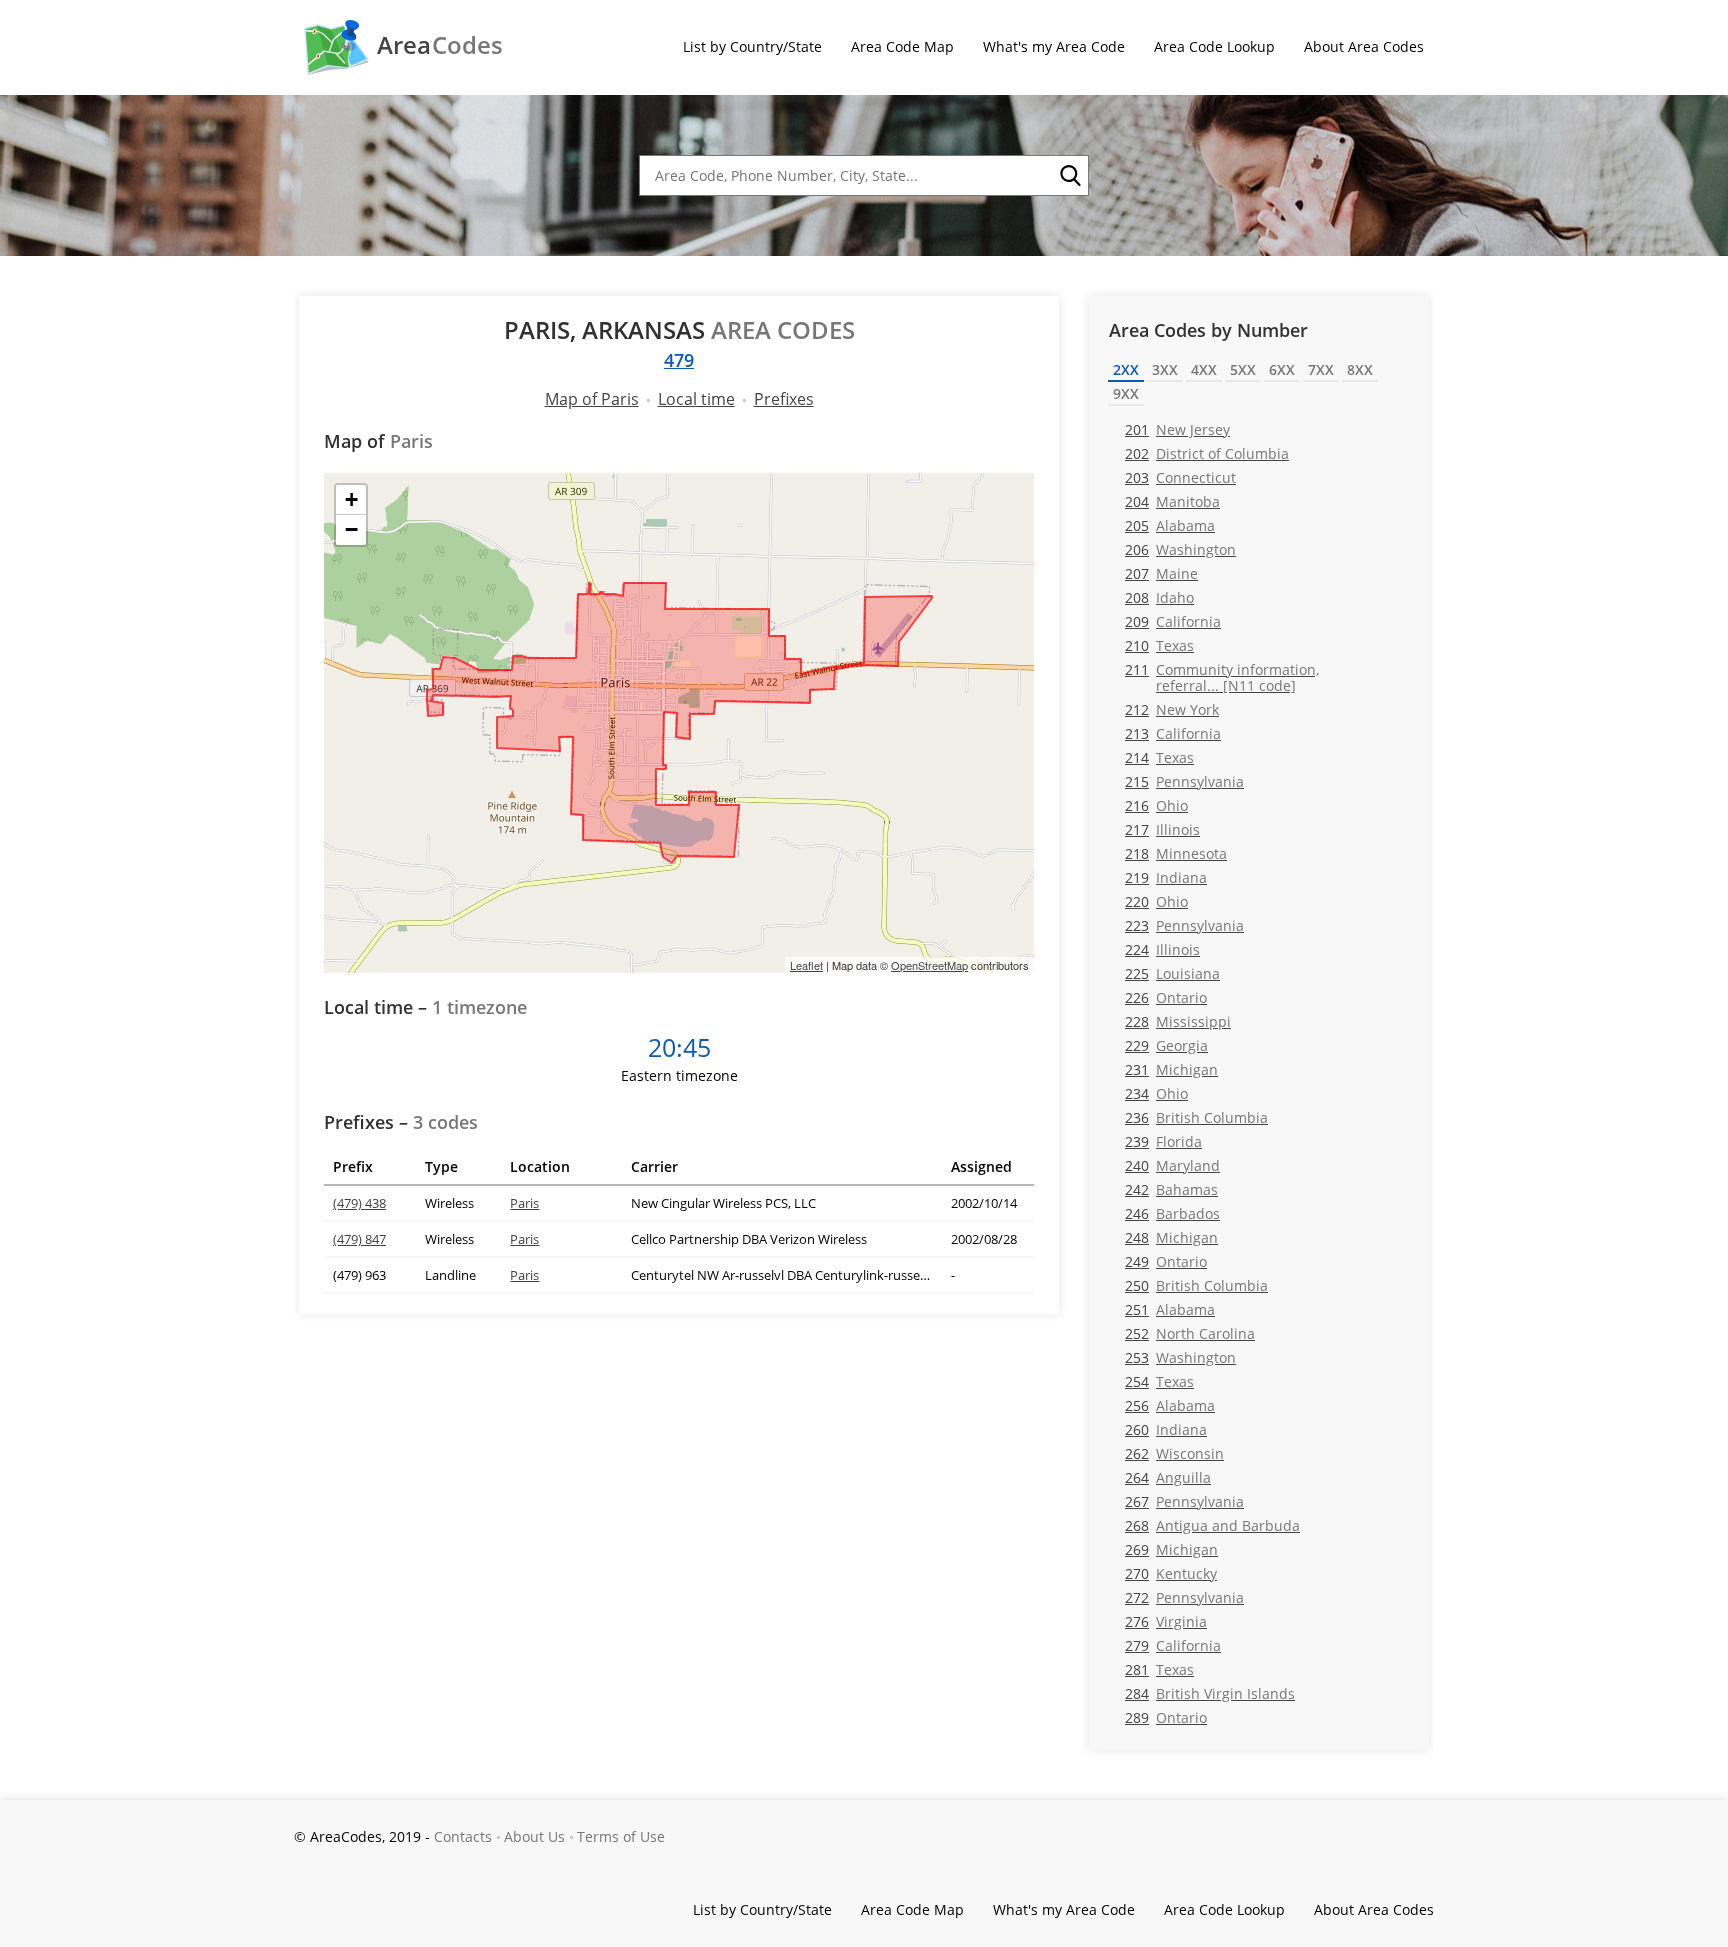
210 (1159, 645)
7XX (1321, 369)
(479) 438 (359, 1203)
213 (1173, 733)
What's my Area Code (1054, 46)
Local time (696, 399)
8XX (1360, 369)
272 (1184, 1597)
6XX (1282, 369)
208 (1159, 597)
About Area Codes (1364, 46)
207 (1161, 573)
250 (1196, 1285)
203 (1180, 477)
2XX (1126, 369)
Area (440, 45)
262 (1174, 1453)
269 (1171, 1549)
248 (1171, 1237)
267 (1184, 1501)
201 (1177, 429)
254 (1159, 1381)
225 (1172, 973)
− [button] (351, 529)
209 (1173, 621)
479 (679, 360)
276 (1166, 1621)
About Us (534, 1836)
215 (1184, 781)
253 (1180, 1357)
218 (1176, 853)
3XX (1165, 369)
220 (1156, 901)
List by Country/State (752, 46)
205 (1170, 525)
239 (1163, 1141)
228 (1178, 1021)
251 (1170, 1309)
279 (1173, 1645)
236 (1196, 1117)
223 (1184, 925)
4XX (1204, 369)
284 (1210, 1693)
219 (1166, 877)
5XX (1243, 369)
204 (1172, 501)
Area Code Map (902, 46)
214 (1159, 757)
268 (1212, 1525)
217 (1162, 829)
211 (1222, 677)
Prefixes (784, 399)
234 (1156, 1093)
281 (1159, 1669)
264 (1168, 1477)
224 (1162, 949)
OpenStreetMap (929, 965)
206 (1180, 549)
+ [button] (351, 499)
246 (1172, 1213)
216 (1156, 805)
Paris (524, 1203)
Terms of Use (621, 1836)
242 (1171, 1189)
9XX (1126, 393)
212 (1172, 709)
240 (1172, 1165)
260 (1166, 1429)
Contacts (463, 1836)
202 (1207, 453)
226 (1166, 997)
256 (1170, 1405)
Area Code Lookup (1214, 46)
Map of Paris (592, 399)
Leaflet (806, 965)
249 (1166, 1261)
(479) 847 (359, 1239)
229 (1166, 1045)
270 (1171, 1573)
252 (1190, 1333)
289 (1166, 1717)
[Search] (1069, 176)
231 (1171, 1069)
